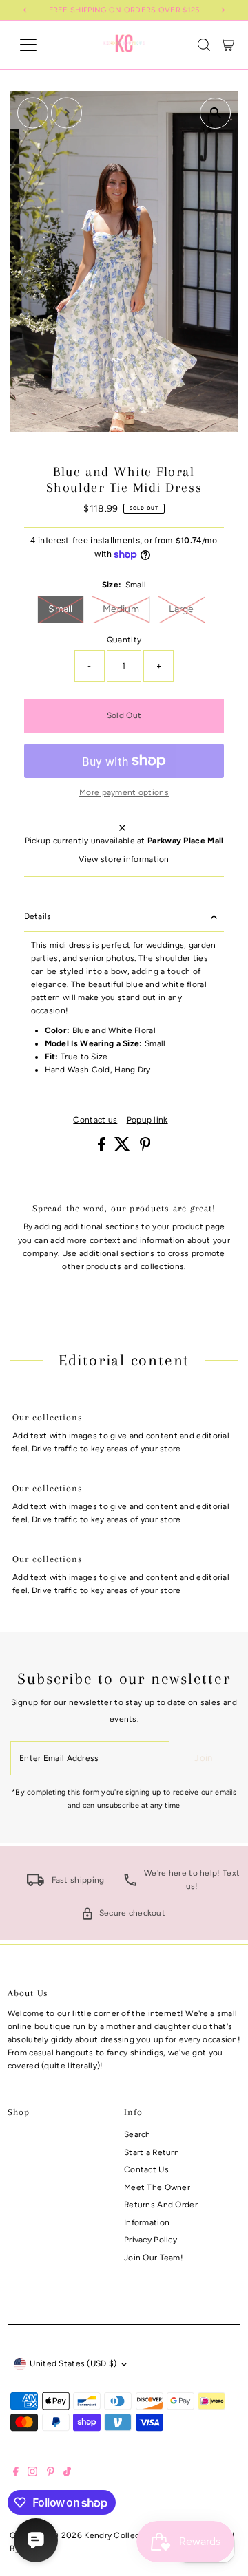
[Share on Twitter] (123, 1148)
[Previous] (33, 112)
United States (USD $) (73, 2363)
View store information (124, 860)
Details (38, 916)
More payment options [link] (124, 792)
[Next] (66, 112)
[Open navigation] (37, 45)
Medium (126, 609)
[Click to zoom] (215, 113)
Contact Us (146, 2169)
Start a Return (152, 2152)
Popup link (147, 1121)
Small (66, 609)
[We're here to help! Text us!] (130, 1883)
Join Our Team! (154, 2258)
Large (187, 609)
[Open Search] (204, 45)
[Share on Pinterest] (145, 1148)
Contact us (95, 1121)
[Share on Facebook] (103, 1148)
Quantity (124, 640)
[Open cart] (228, 45)
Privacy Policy (151, 2240)
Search (137, 2134)
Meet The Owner (157, 2187)
